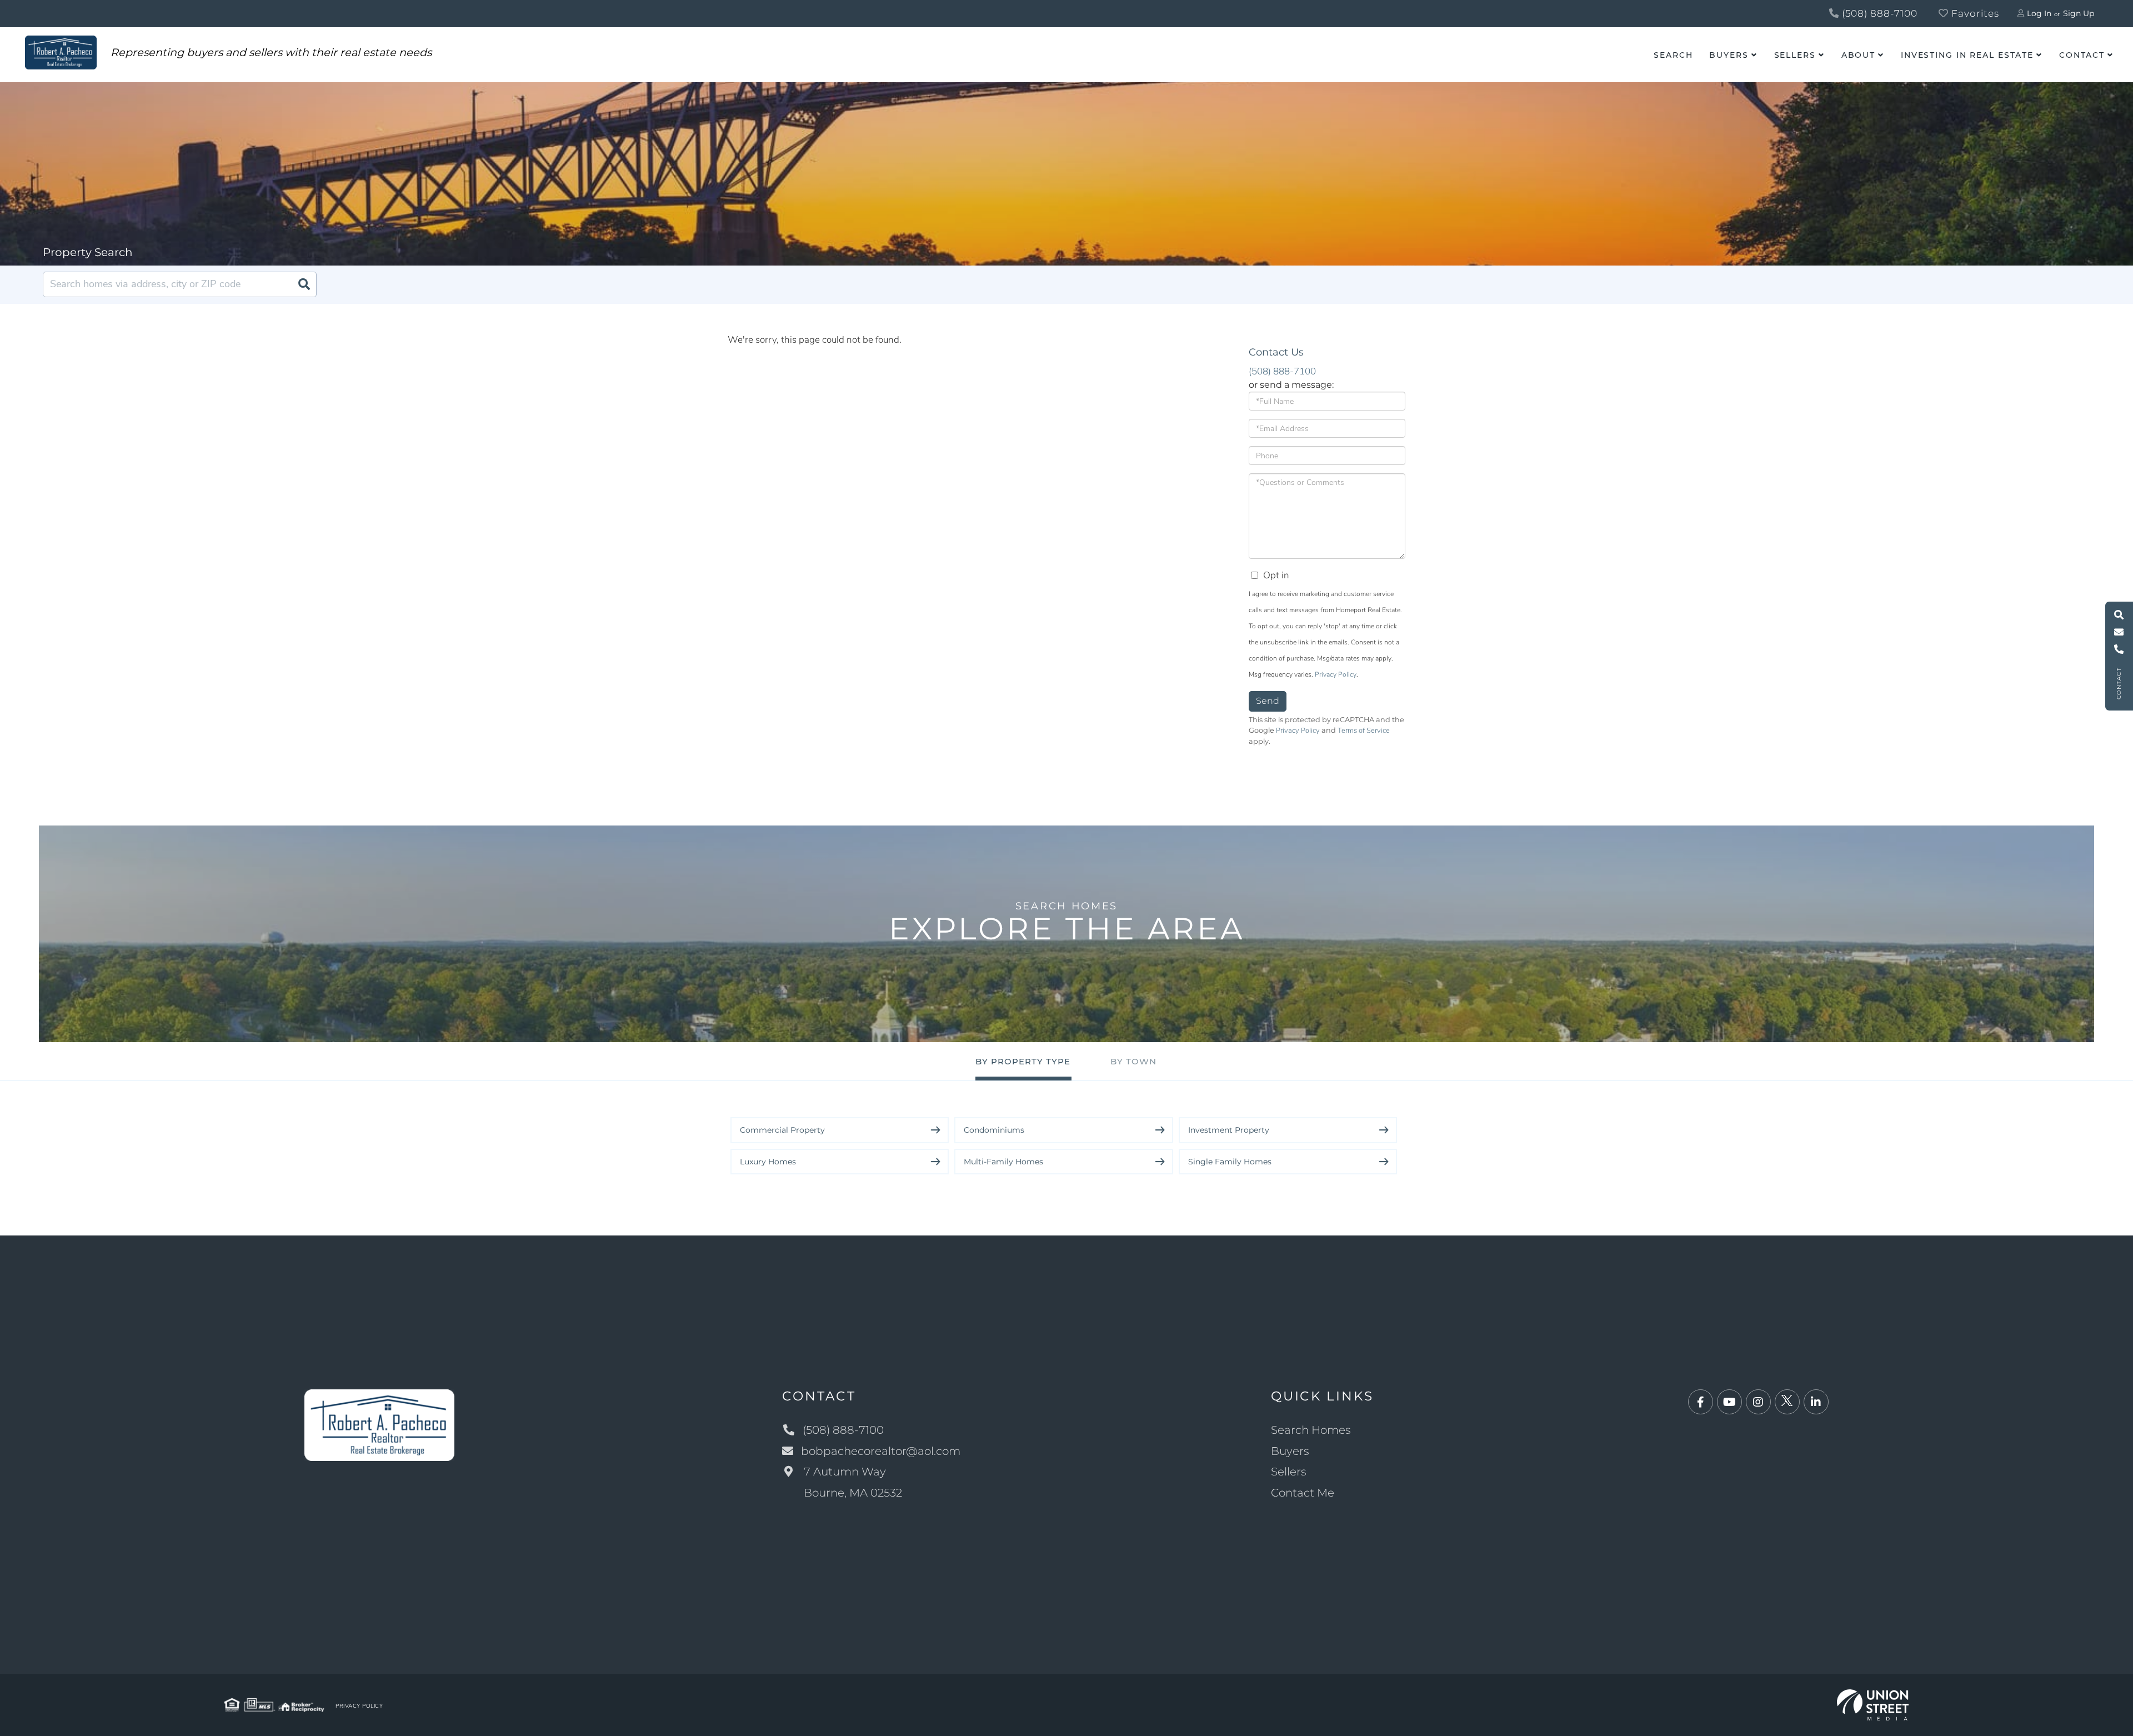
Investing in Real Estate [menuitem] (1967, 55)
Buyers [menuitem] (1729, 55)
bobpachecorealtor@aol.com (881, 1451)
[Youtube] (1729, 1402)
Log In (2039, 13)
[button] (304, 284)
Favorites (1974, 13)
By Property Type (1023, 1061)
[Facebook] (1701, 1402)
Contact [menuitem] (2082, 55)
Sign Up (2079, 13)
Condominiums (994, 1130)
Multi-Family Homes (1003, 1162)
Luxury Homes (768, 1162)
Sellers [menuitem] (1795, 55)
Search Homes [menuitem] (1311, 1430)
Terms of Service (1364, 731)
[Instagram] (1758, 1402)
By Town (1133, 1061)
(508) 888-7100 (1878, 13)
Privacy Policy (1336, 674)
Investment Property (1229, 1130)
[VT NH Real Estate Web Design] (1873, 1704)
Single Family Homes (1230, 1162)
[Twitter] (1787, 1402)
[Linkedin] (1816, 1402)
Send (1268, 701)
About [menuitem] (1858, 55)
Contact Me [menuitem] (1303, 1493)
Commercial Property (782, 1130)
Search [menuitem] (1673, 55)
